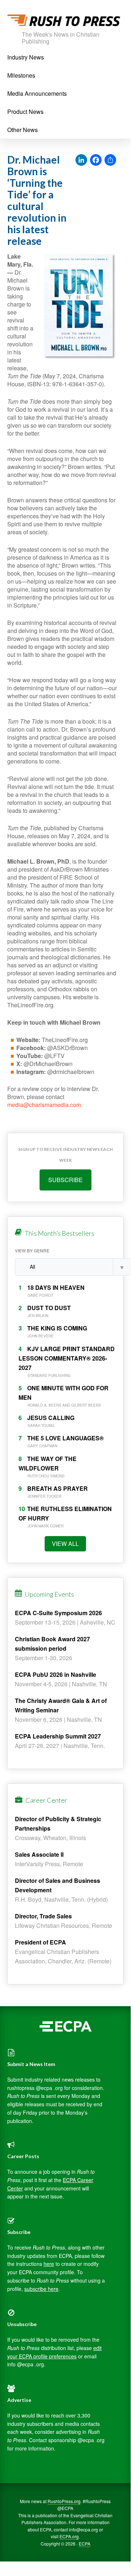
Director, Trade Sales (43, 1916)
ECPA (85, 2544)
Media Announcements (37, 93)
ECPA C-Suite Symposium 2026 (58, 1613)
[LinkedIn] (81, 160)
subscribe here (41, 2289)
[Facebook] (96, 160)
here (49, 2264)
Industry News (26, 57)
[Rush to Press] (64, 22)
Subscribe (65, 1180)
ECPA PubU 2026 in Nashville (56, 1674)
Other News (22, 130)
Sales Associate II (39, 1854)
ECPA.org (69, 2536)
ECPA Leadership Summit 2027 (58, 1736)
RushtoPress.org (64, 2501)
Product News (25, 112)
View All (65, 1544)
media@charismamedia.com (44, 1105)
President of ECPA (40, 1942)
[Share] (110, 160)
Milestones (21, 75)
